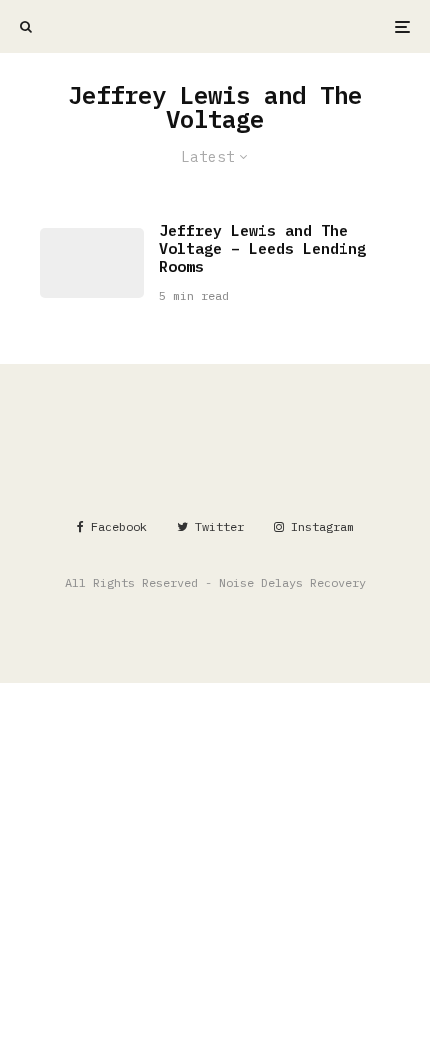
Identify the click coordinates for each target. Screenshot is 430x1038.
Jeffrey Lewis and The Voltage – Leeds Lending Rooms (262, 249)
